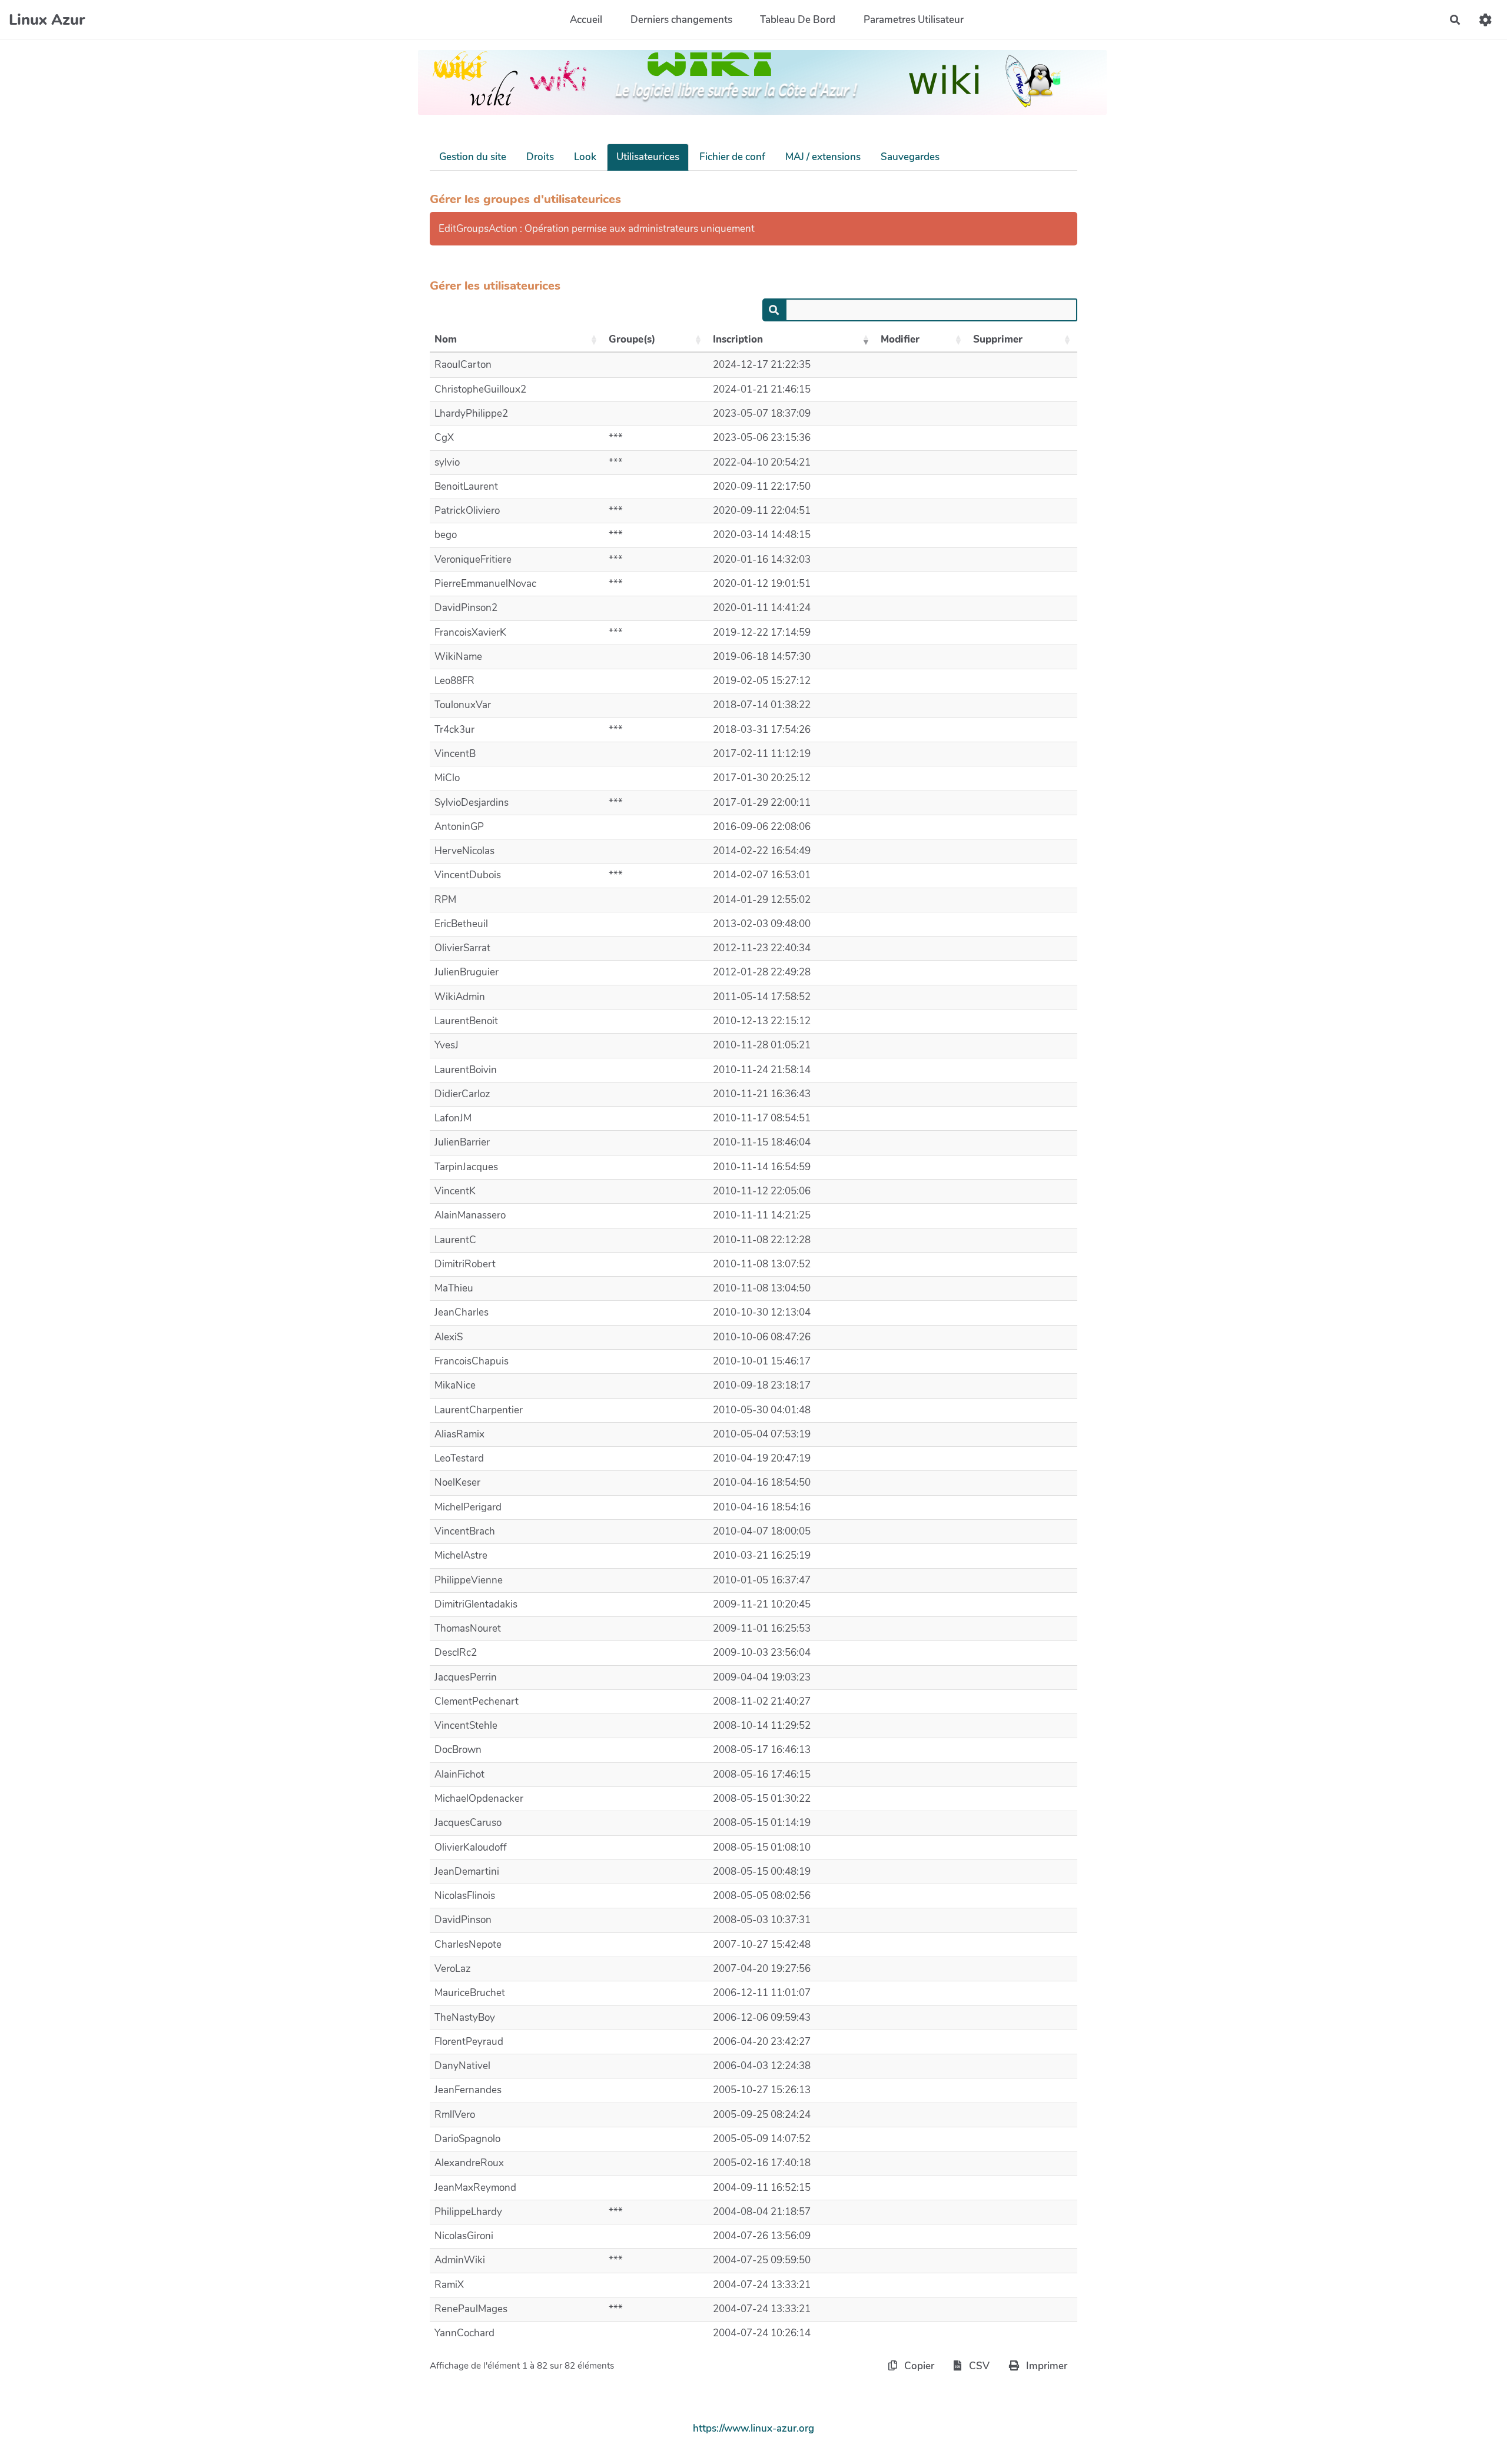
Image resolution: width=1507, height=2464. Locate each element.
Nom (446, 339)
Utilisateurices (648, 157)
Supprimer (998, 339)
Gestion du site (473, 157)
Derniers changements (681, 20)
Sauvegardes (910, 157)
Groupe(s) (632, 339)
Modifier (900, 339)
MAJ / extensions (823, 157)
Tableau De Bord (798, 20)
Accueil (586, 20)
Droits (540, 157)
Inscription (738, 339)
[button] (1486, 20)
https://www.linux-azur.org (753, 2428)
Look (585, 157)
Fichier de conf (732, 157)
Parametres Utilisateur (914, 20)
